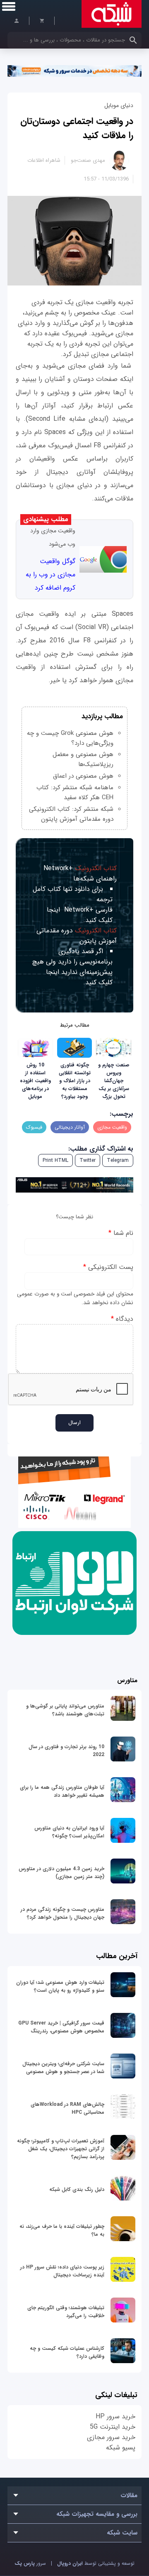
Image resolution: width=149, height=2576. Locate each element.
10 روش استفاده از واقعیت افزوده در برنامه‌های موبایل (35, 1081)
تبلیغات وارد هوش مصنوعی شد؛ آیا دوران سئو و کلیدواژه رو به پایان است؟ (60, 1986)
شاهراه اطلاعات (44, 160)
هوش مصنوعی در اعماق (83, 776)
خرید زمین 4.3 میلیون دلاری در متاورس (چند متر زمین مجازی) (61, 1873)
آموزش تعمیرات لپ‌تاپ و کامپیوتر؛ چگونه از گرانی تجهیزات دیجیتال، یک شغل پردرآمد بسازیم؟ (61, 2149)
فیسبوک (34, 1127)
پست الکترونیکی (108, 1267)
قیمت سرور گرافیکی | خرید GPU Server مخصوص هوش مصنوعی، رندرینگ (61, 2027)
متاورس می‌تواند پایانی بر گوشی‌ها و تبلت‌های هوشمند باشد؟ (65, 1710)
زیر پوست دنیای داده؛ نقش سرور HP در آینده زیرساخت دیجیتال (62, 2271)
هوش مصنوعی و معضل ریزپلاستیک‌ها (83, 759)
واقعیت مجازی (112, 1127)
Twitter (88, 1160)
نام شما (121, 1233)
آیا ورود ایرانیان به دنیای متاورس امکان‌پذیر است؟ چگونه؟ (69, 1832)
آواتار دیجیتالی (70, 1127)
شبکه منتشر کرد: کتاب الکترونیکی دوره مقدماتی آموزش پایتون (71, 814)
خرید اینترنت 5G (113, 2427)
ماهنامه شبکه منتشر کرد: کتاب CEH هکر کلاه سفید (75, 793)
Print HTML (55, 1160)
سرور (30, 2563)
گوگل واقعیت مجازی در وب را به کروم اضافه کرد (50, 574)
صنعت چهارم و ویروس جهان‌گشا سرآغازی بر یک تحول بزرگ (114, 1081)
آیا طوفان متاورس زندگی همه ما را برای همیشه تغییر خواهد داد (62, 1791)
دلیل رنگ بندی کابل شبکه (77, 2189)
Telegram (118, 1160)
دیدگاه (122, 1319)
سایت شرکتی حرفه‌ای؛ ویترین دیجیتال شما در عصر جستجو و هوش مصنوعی (63, 2068)
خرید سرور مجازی (111, 2437)
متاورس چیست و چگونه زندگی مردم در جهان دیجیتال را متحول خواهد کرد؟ (62, 1913)
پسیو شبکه (121, 2448)
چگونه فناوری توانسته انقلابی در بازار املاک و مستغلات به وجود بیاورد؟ (75, 1081)
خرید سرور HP (115, 2416)
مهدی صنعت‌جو (88, 160)
